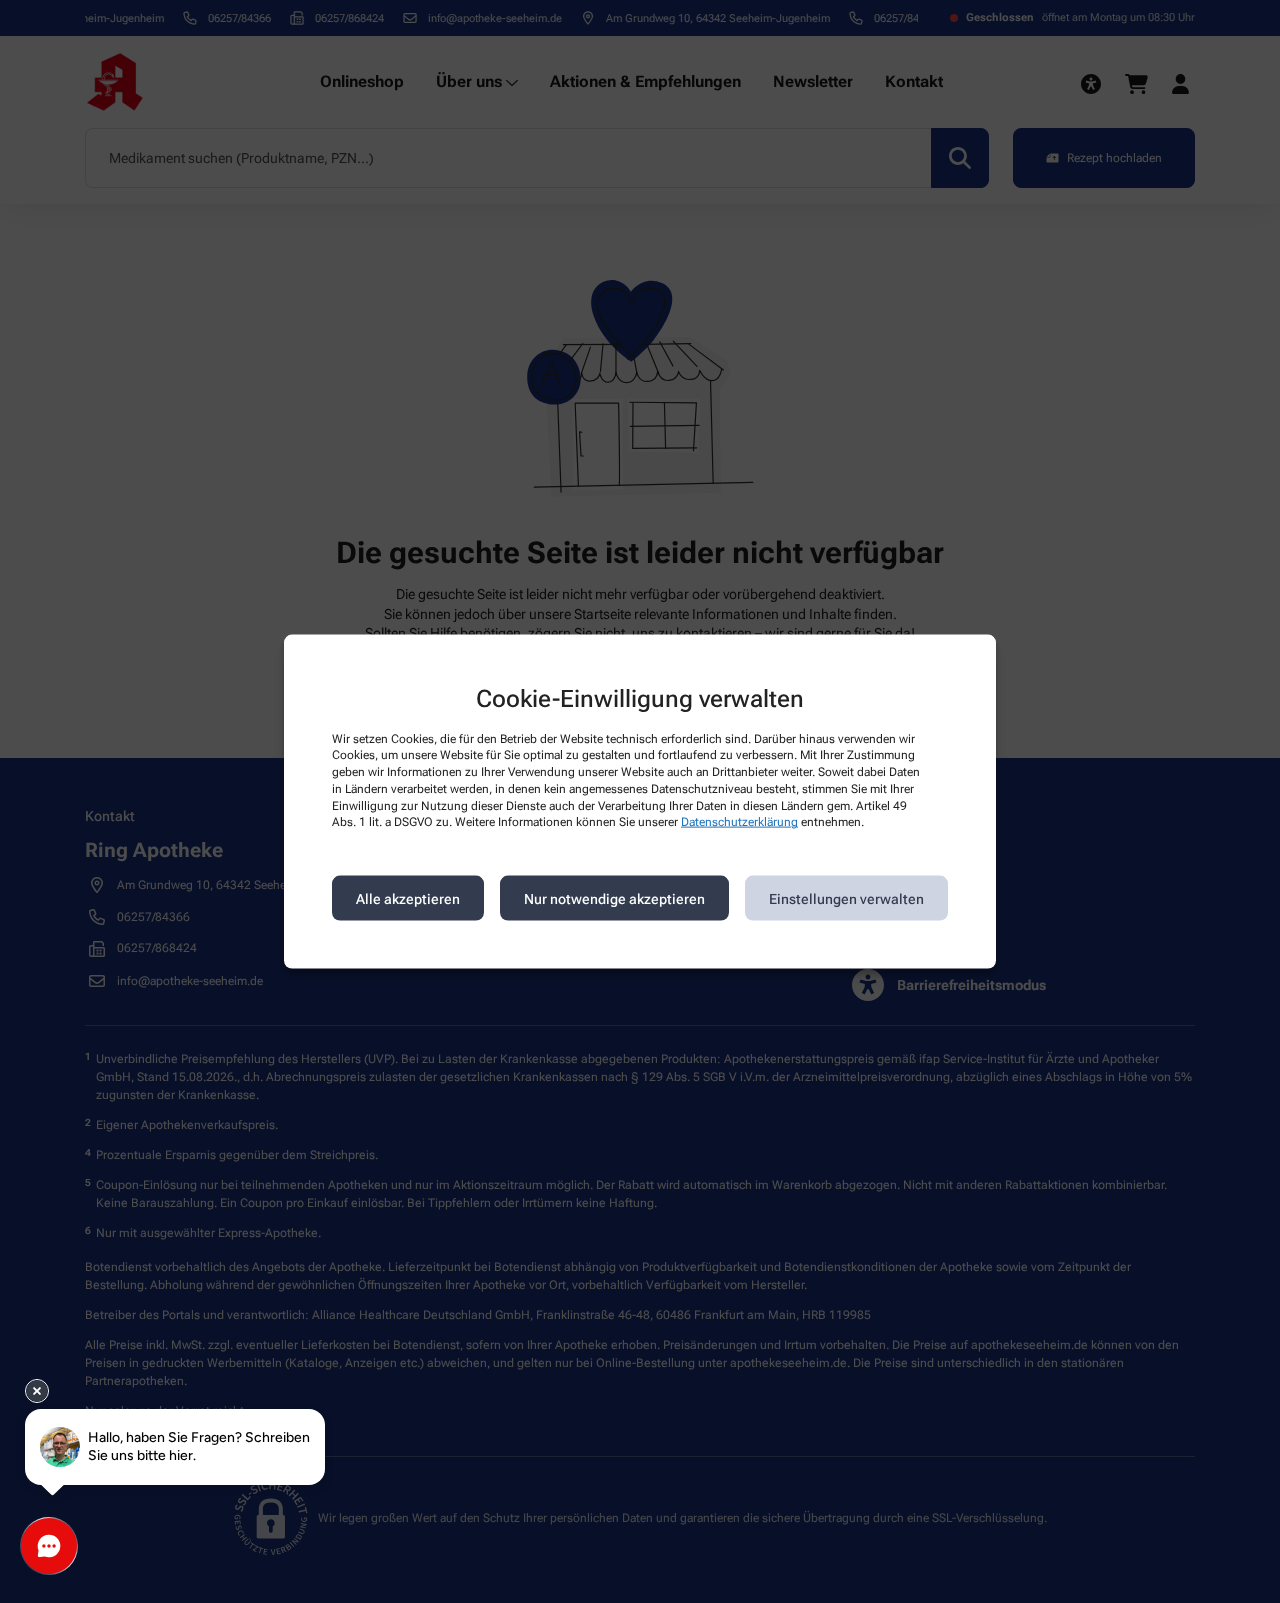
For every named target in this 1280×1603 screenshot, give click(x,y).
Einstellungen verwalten (846, 898)
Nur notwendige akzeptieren (614, 898)
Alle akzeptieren (408, 898)
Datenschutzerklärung (739, 822)
